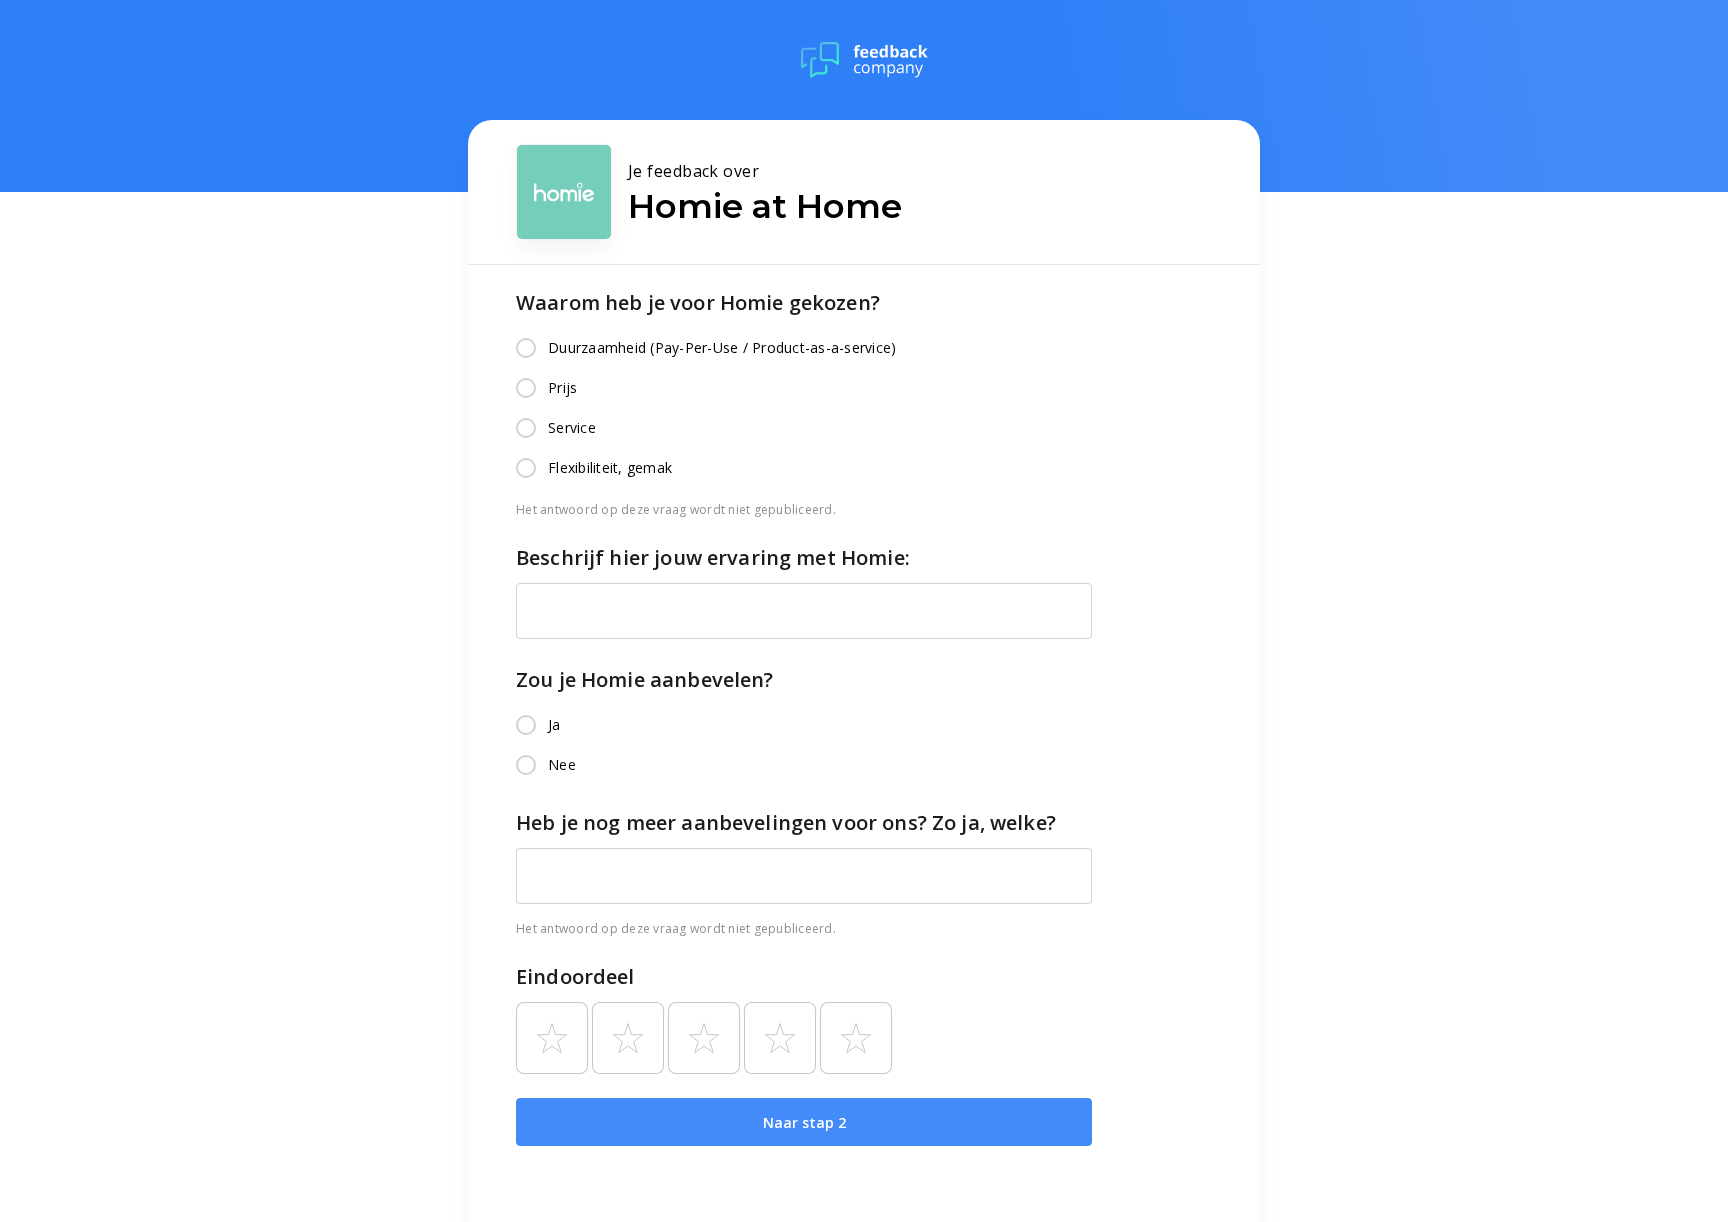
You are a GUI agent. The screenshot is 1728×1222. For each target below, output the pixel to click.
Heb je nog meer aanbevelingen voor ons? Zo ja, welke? (786, 822)
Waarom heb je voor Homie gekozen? (698, 302)
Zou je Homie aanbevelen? (645, 679)
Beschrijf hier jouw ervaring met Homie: (713, 557)
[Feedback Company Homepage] (864, 60)
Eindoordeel (575, 976)
